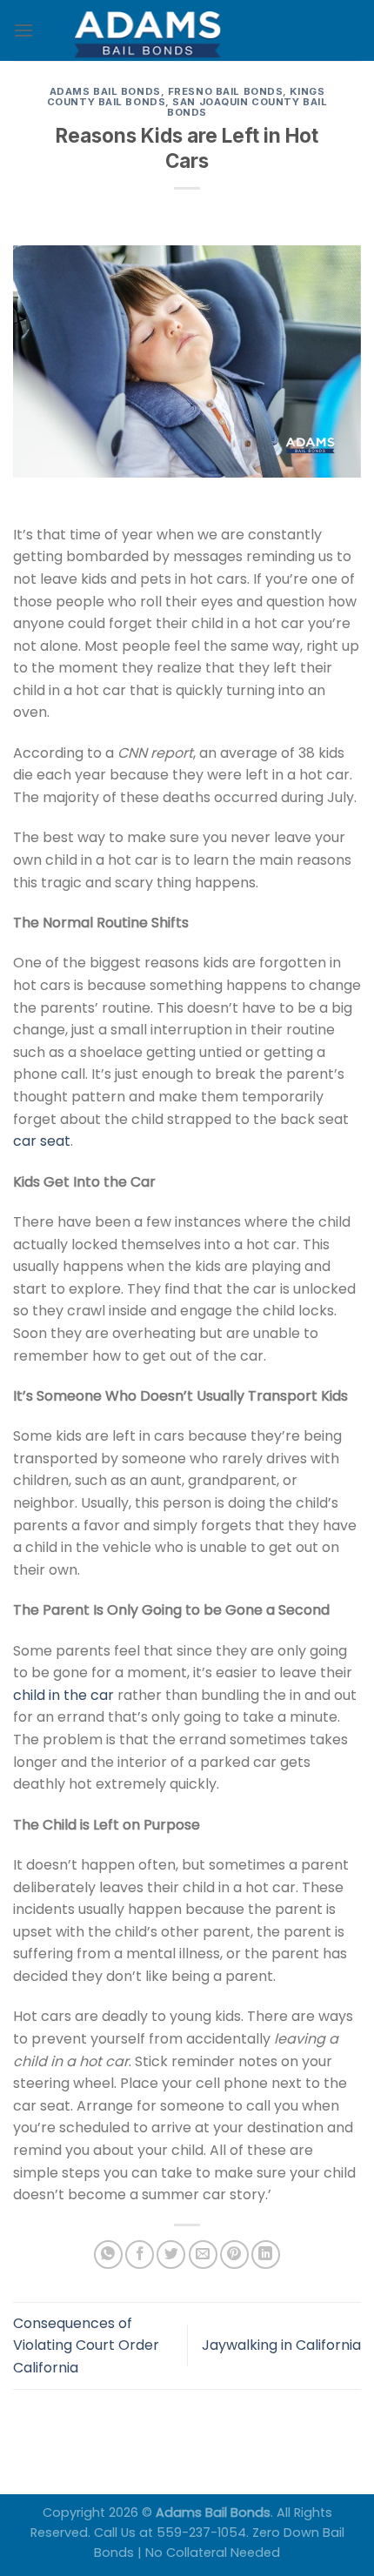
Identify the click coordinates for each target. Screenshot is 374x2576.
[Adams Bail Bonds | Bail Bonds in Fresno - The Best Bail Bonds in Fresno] (187, 30)
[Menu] (23, 30)
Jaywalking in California (281, 2345)
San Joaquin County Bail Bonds (247, 107)
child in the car (63, 1695)
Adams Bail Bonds (105, 91)
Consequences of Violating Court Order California (86, 2345)
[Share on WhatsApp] (108, 2255)
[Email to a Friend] (203, 2255)
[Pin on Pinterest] (234, 2255)
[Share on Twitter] (171, 2255)
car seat (42, 1141)
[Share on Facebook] (140, 2255)
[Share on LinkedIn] (266, 2255)
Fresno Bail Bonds (226, 91)
